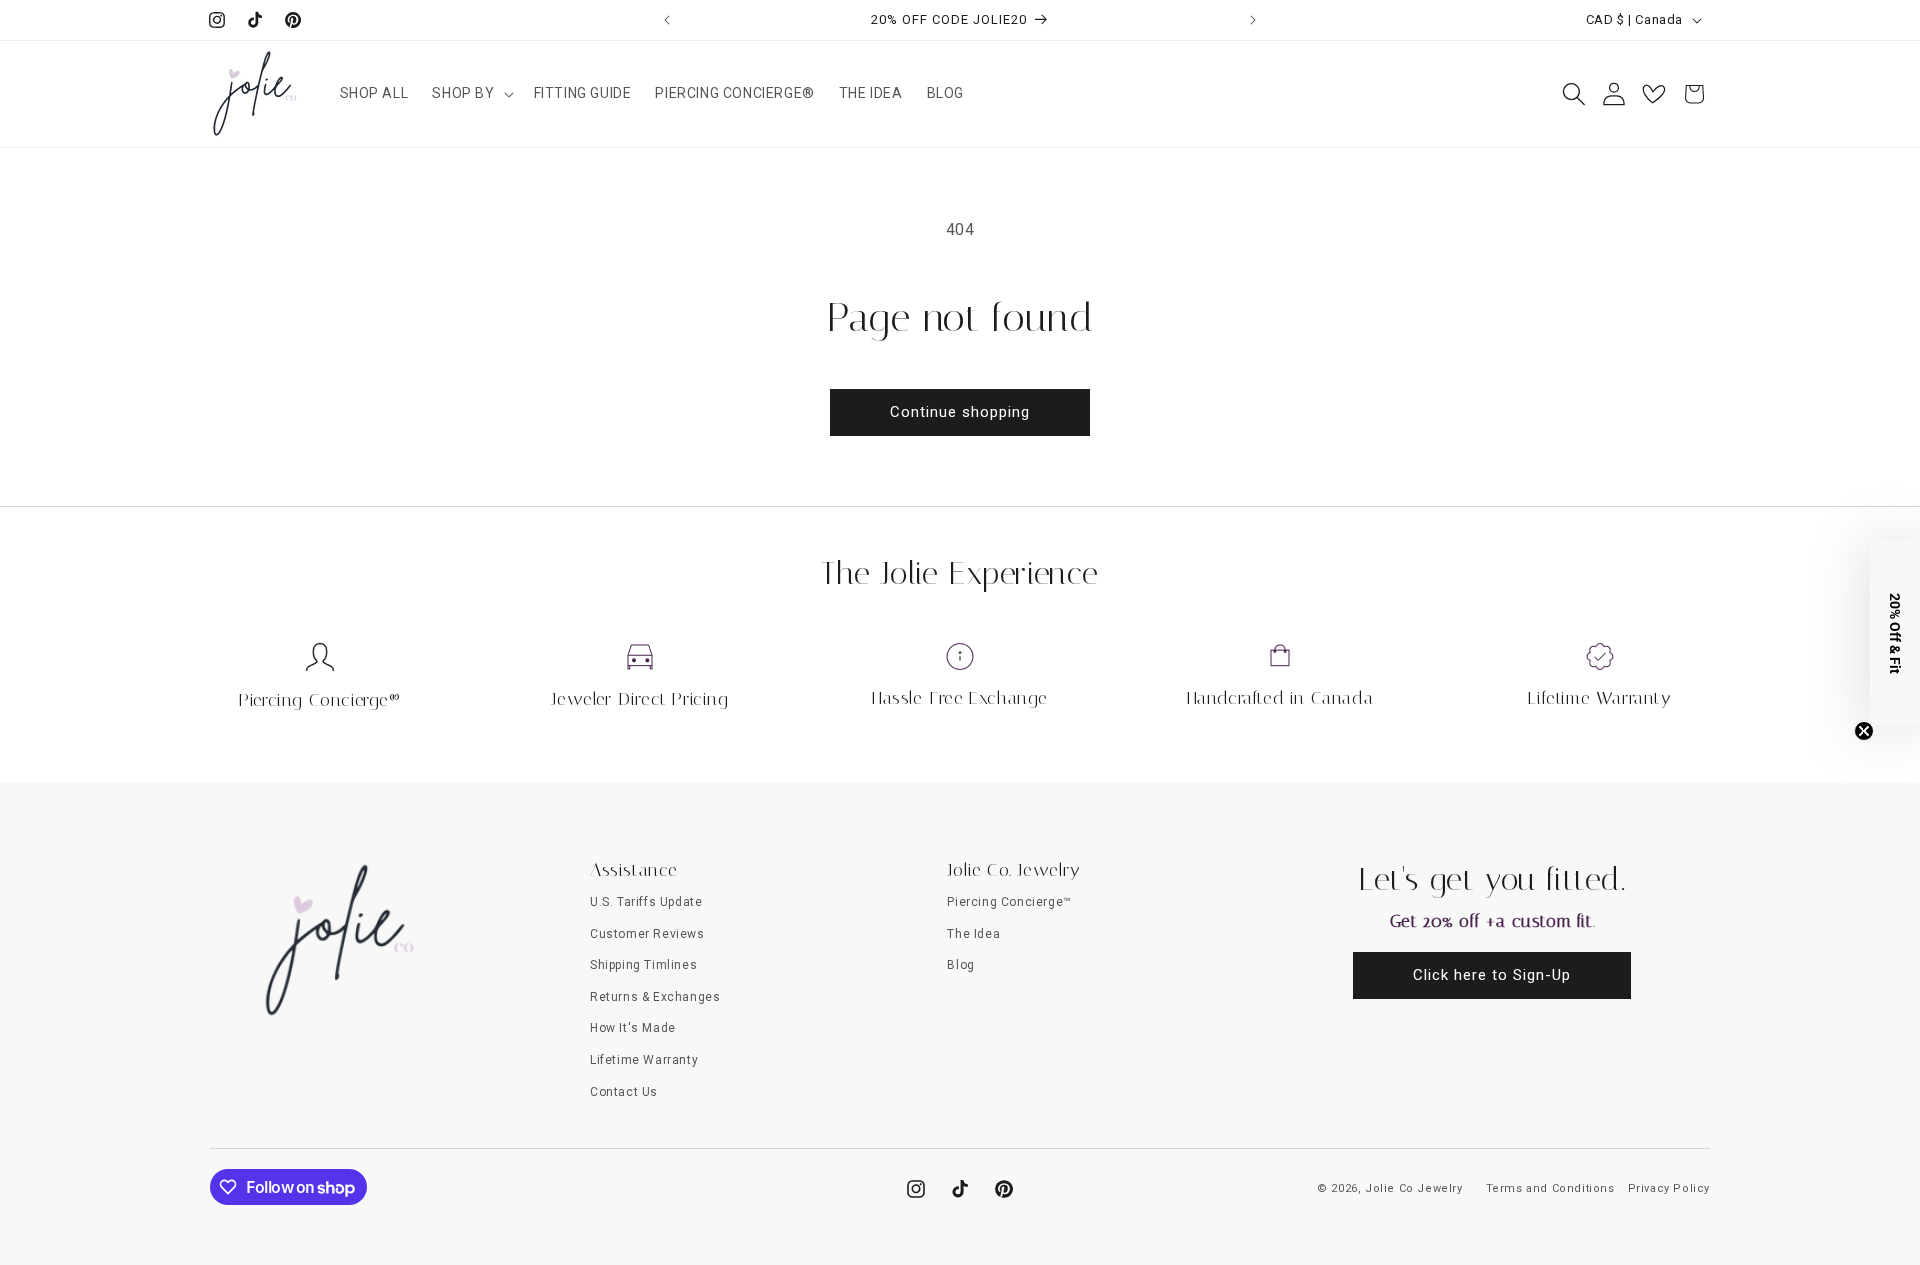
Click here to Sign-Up (1492, 975)
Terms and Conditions (1550, 1188)
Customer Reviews (647, 934)
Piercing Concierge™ (1009, 902)
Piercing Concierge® (319, 700)
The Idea (973, 934)
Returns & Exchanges (655, 997)
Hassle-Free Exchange (960, 698)
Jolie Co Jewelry (1414, 1188)
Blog (960, 965)
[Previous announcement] (667, 20)
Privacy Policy (1669, 1188)
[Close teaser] (1864, 731)
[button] (470, 93)
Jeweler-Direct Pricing (639, 699)
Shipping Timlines (643, 965)
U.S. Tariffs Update (646, 902)
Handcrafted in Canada (1280, 698)
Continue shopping (960, 412)
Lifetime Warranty (1599, 698)
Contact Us (624, 1092)
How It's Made (633, 1028)
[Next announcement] (1253, 20)
